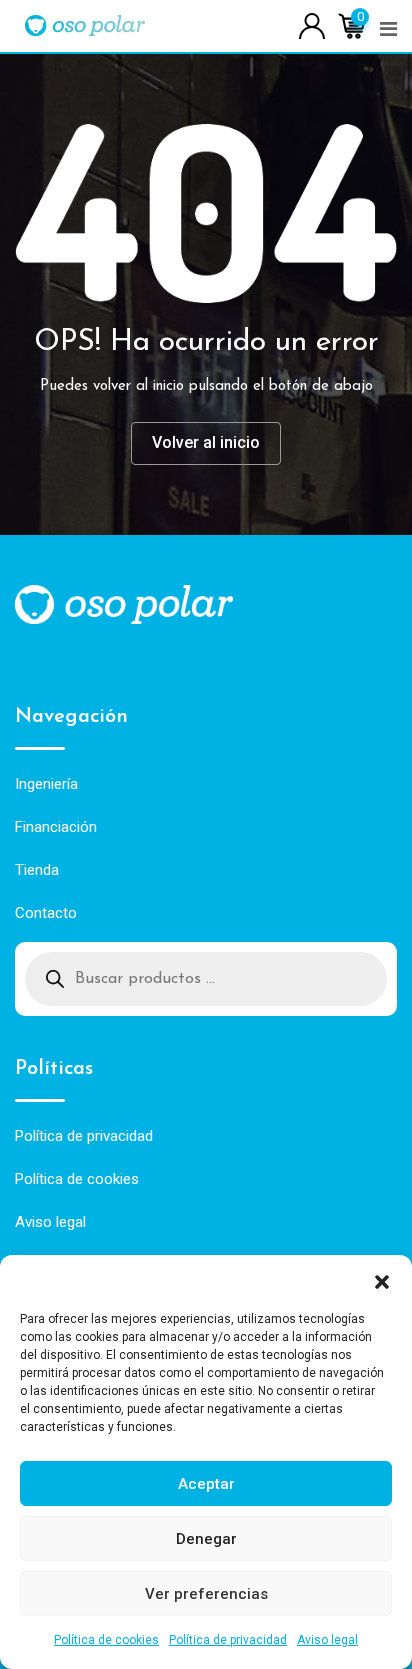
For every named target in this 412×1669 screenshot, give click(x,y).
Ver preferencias (206, 1594)
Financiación (56, 827)
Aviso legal (327, 1640)
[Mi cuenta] (312, 24)
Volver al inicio (206, 442)
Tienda (37, 870)
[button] (382, 1280)
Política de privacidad (228, 1640)
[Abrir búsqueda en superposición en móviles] (206, 979)
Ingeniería (46, 784)
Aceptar (206, 1484)
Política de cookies (106, 1640)
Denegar (206, 1539)
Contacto (46, 913)
